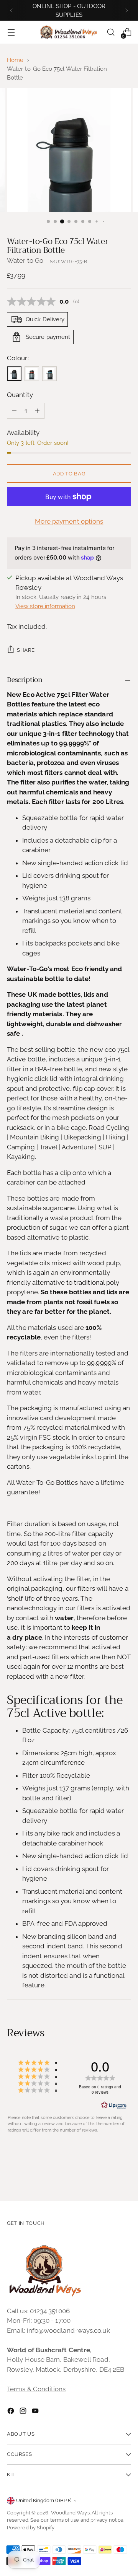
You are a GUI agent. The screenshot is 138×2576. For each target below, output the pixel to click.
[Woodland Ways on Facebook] (11, 2412)
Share (26, 650)
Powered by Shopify (31, 2528)
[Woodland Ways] (69, 33)
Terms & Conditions (36, 2389)
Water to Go (25, 260)
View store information (45, 606)
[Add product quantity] (37, 411)
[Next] (127, 10)
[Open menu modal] (11, 32)
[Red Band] (32, 374)
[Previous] (11, 10)
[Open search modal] (111, 32)
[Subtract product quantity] (14, 411)
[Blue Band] (49, 374)
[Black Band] (14, 374)
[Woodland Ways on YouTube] (36, 2412)
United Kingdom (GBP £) (44, 2500)
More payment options (69, 521)
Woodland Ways (70, 2513)
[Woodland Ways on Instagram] (24, 2412)
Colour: (18, 358)
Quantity (20, 395)
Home (15, 60)
